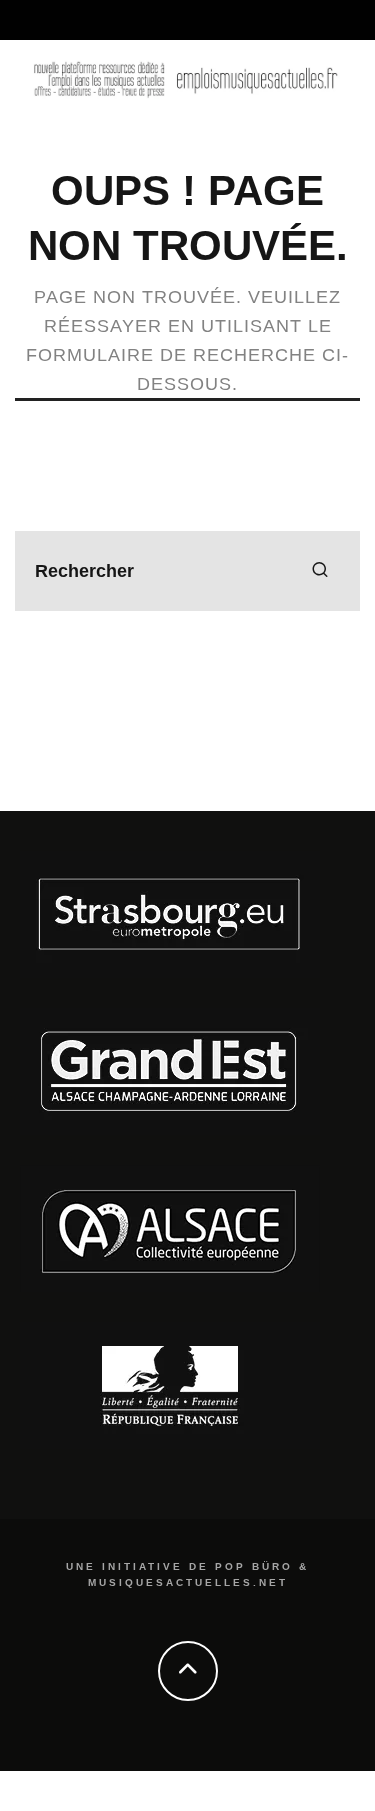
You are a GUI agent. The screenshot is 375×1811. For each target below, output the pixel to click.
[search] (320, 571)
